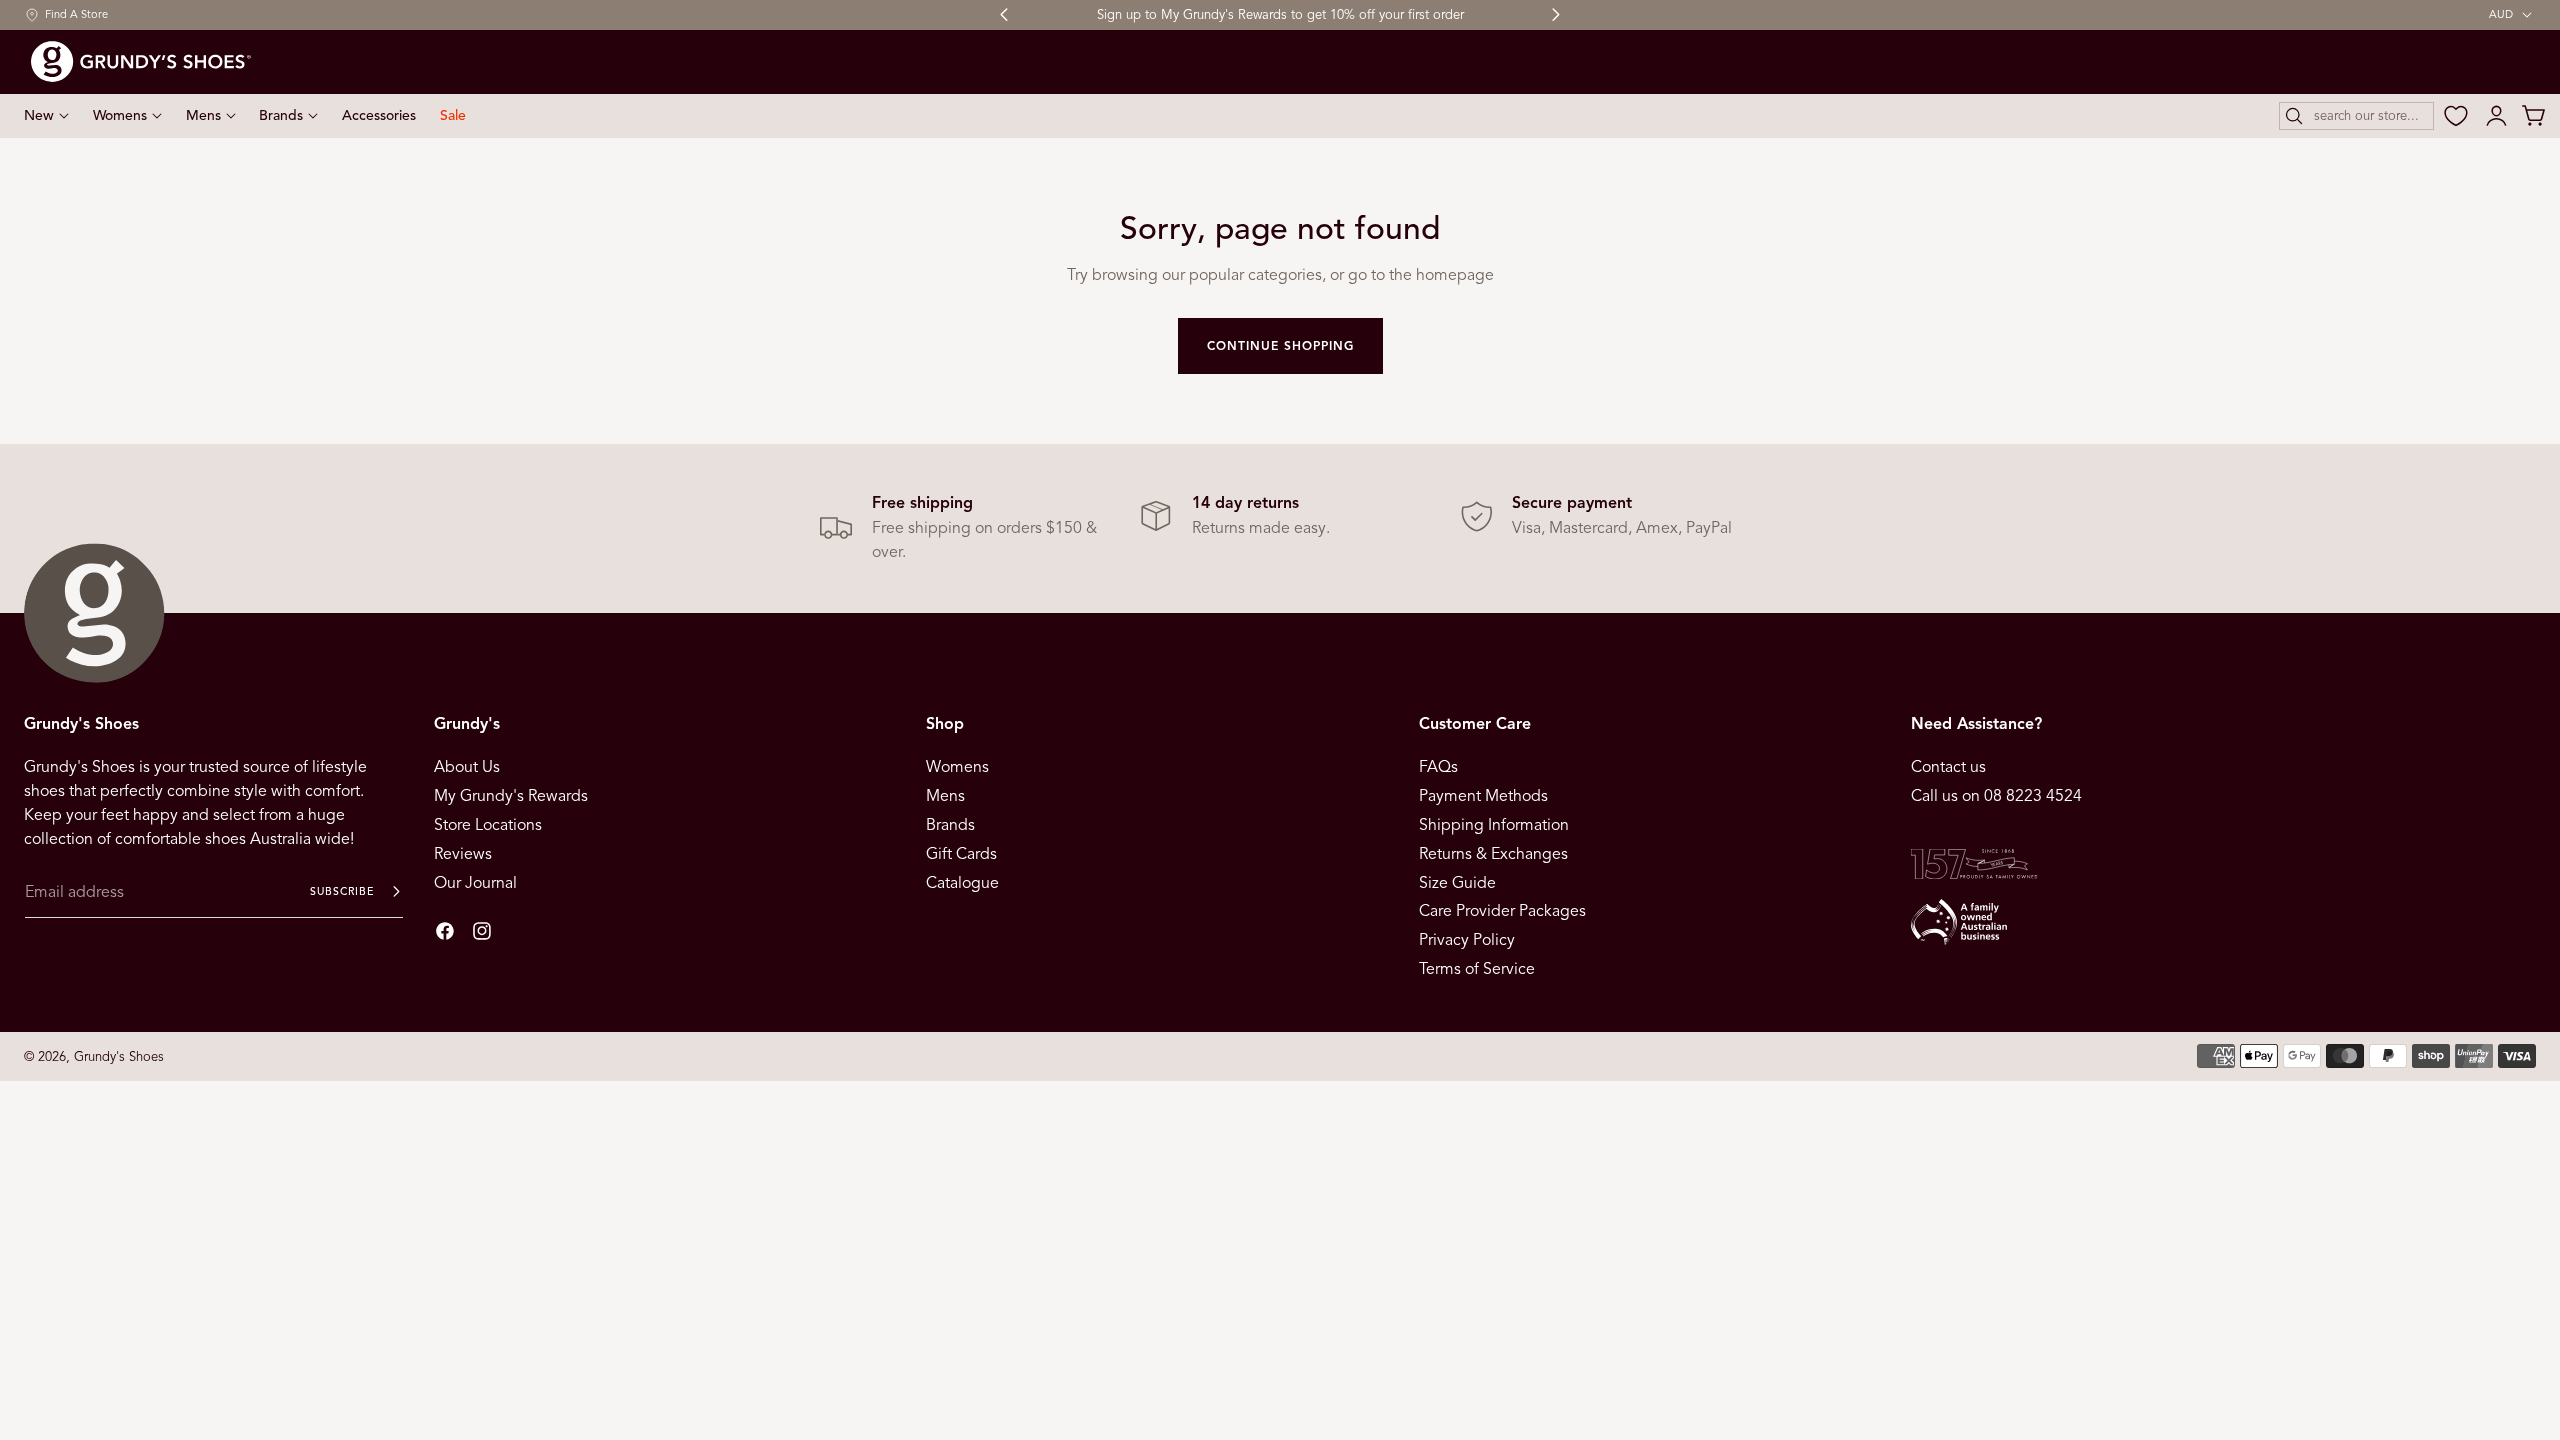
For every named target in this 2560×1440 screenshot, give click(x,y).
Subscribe (342, 891)
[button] (2356, 116)
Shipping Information (1494, 825)
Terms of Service (1477, 969)
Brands (950, 825)
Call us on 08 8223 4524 (1996, 796)
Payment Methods (1483, 796)
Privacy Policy (1467, 940)
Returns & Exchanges (1493, 854)
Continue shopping (1280, 345)
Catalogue (962, 882)
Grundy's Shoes (119, 1056)
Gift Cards (961, 854)
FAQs (1438, 767)
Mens (945, 796)
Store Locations (488, 825)
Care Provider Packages (1502, 911)
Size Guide (1457, 882)
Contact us (1948, 767)
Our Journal (475, 882)
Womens (957, 767)
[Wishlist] (2456, 116)
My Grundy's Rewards (511, 796)
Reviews (463, 854)
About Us (467, 767)
